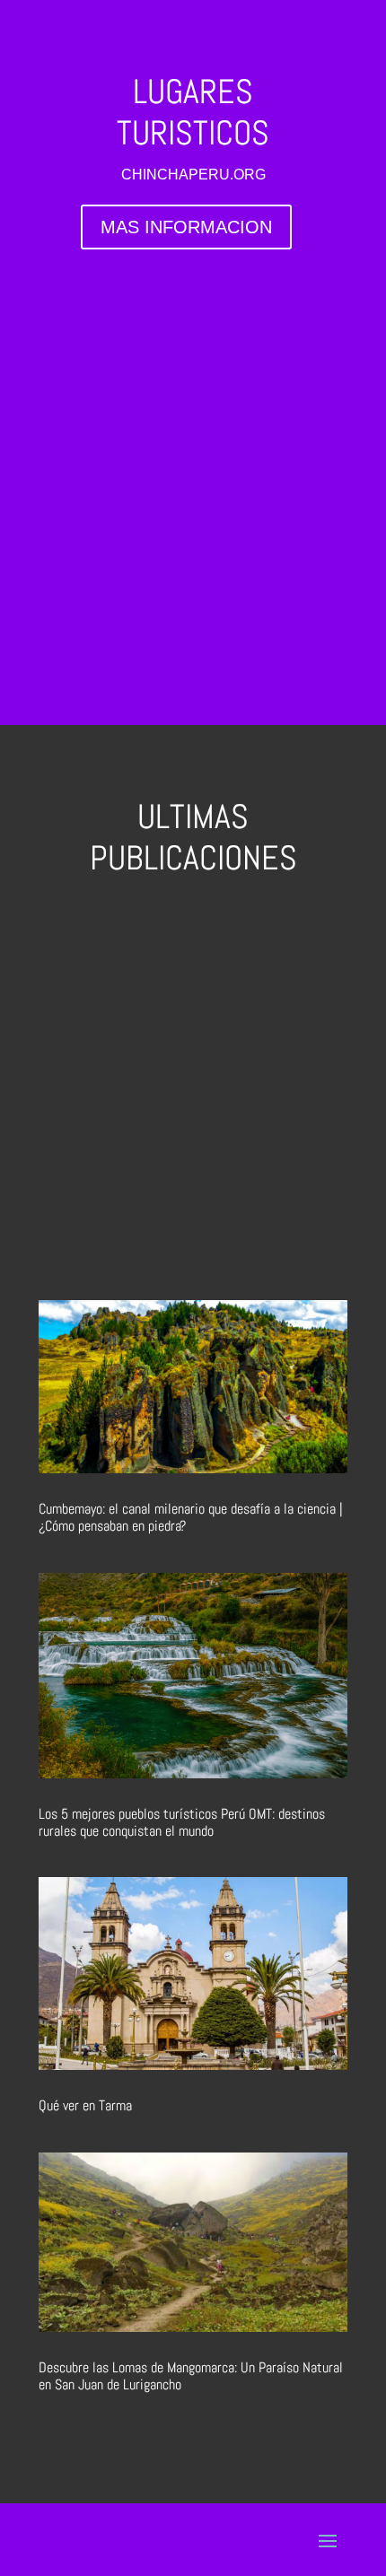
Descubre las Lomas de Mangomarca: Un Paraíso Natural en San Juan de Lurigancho (191, 2376)
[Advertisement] (193, 478)
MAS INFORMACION (186, 227)
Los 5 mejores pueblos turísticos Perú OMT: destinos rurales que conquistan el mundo (182, 1822)
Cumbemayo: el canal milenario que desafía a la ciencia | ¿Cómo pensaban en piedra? (191, 1517)
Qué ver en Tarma (85, 2105)
